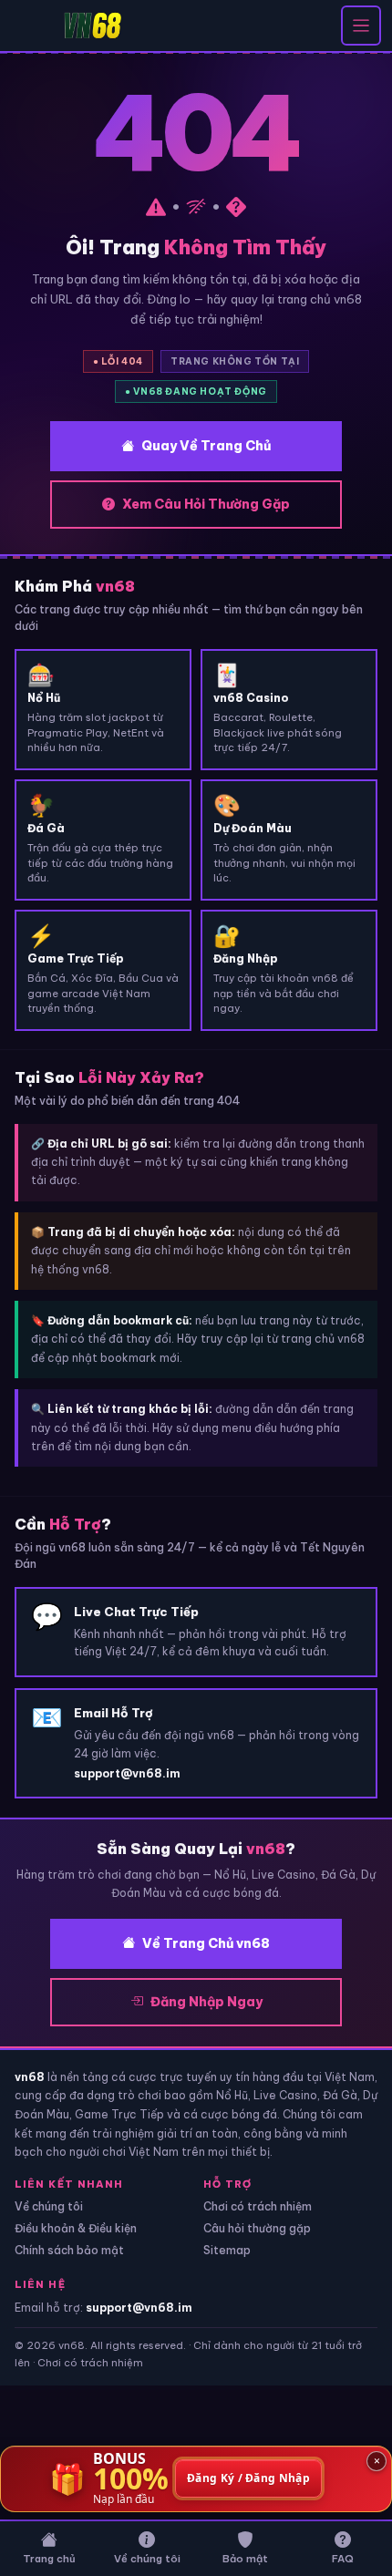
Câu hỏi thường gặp (257, 2228)
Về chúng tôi (49, 2206)
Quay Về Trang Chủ (206, 446)
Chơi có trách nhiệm (258, 2206)
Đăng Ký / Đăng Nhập (248, 2479)
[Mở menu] (361, 26)
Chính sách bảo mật (69, 2250)
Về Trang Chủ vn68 (206, 1943)
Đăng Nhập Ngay (206, 2002)
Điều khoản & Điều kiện (76, 2228)
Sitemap (227, 2250)
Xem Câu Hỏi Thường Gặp (206, 504)
